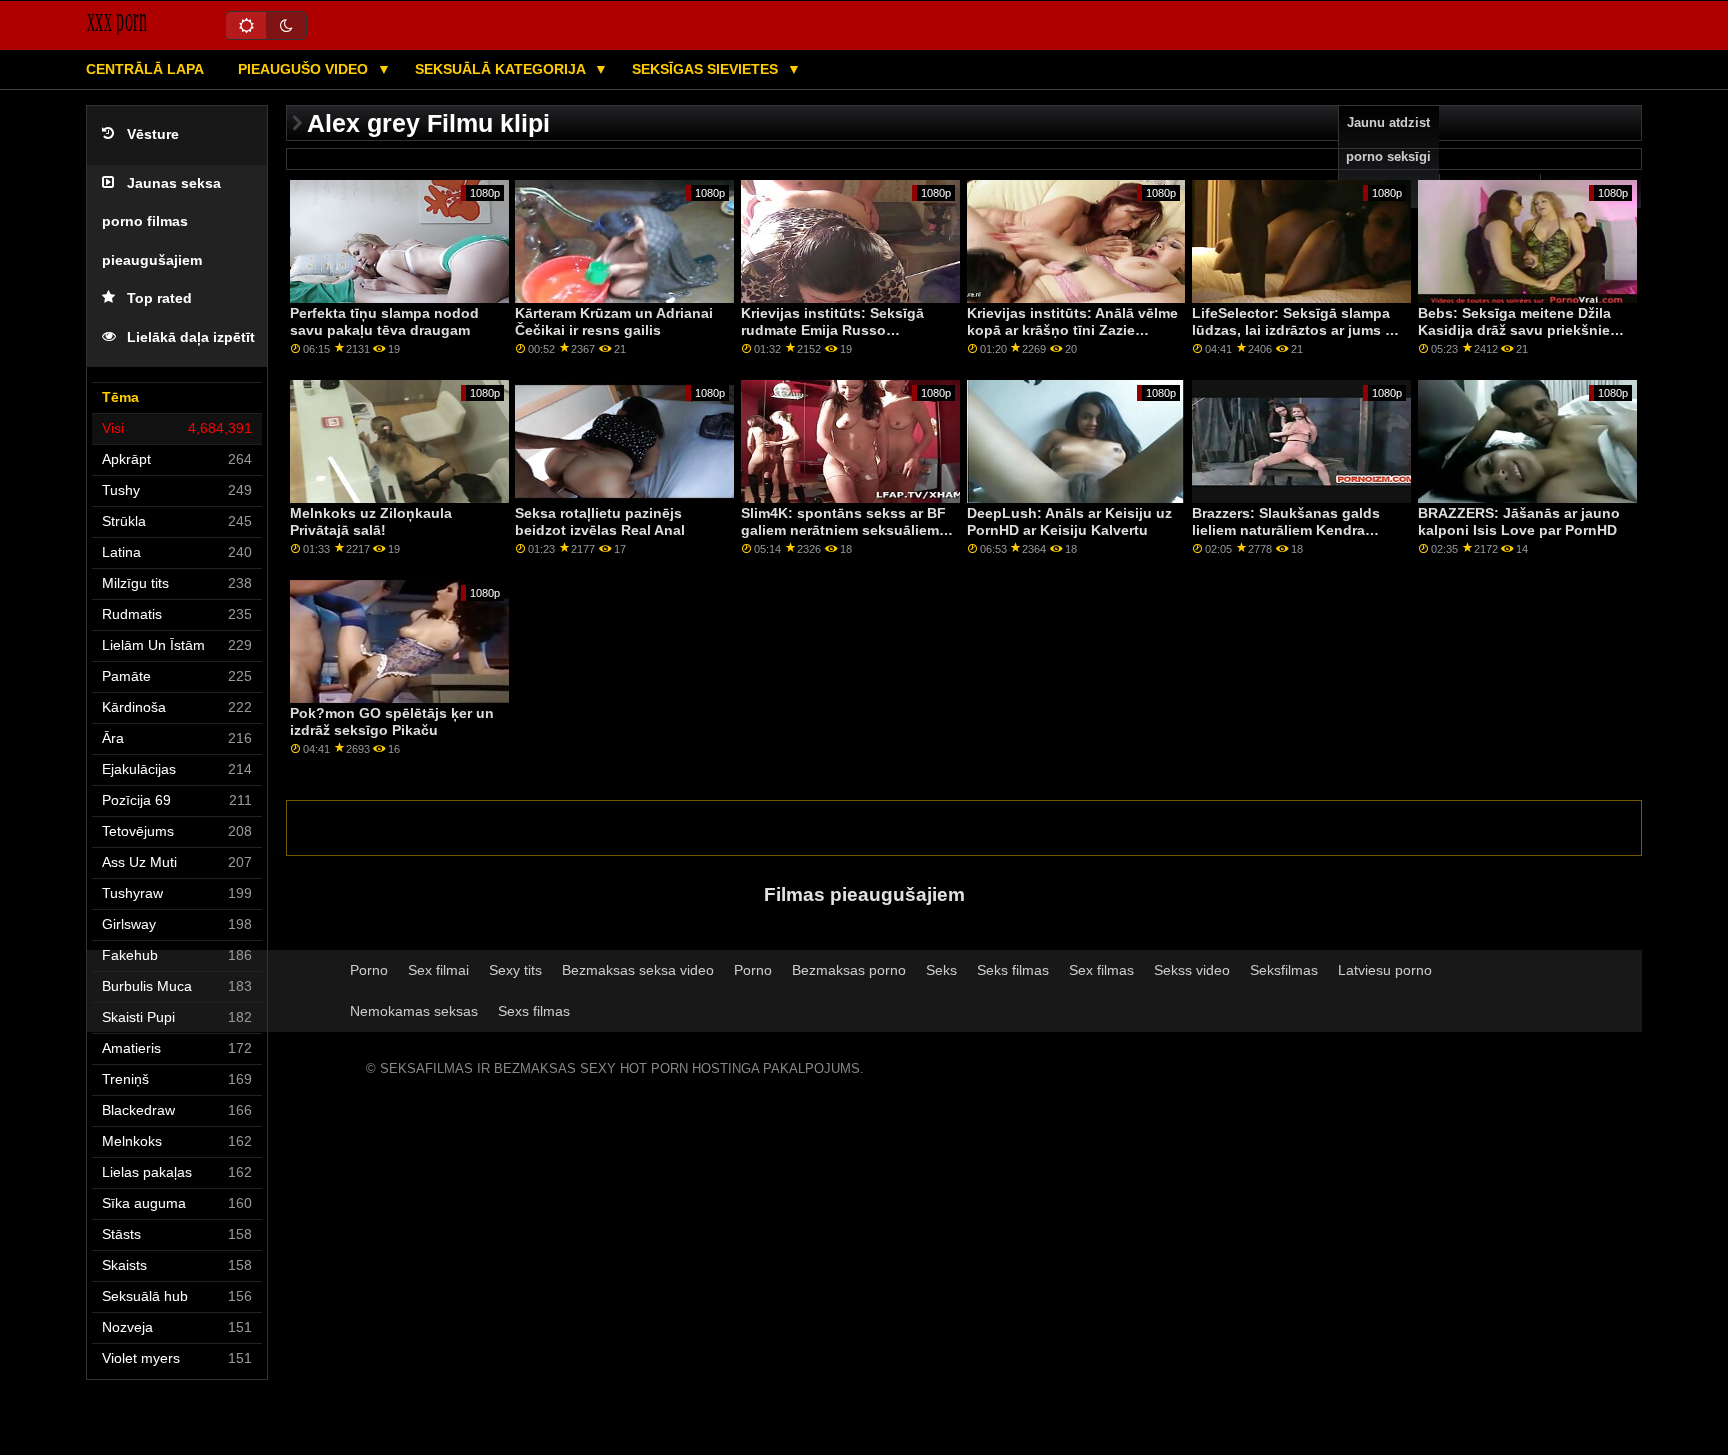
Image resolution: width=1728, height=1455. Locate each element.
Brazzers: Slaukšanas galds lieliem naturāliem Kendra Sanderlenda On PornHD (1286, 529)
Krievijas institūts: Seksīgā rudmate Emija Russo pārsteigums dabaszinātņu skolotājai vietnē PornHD (832, 338)
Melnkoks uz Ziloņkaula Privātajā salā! (371, 521)
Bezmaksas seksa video (638, 970)
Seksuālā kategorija (502, 69)
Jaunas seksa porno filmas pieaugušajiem (161, 222)
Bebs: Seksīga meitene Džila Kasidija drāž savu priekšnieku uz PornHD (1522, 329)
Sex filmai (438, 970)
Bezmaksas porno (849, 970)
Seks (941, 970)
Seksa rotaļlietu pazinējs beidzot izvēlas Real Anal (600, 521)
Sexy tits (515, 970)
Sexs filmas (534, 1011)
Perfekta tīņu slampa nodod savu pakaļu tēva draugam (384, 321)
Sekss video (1192, 970)
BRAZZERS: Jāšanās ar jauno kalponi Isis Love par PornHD (1519, 521)
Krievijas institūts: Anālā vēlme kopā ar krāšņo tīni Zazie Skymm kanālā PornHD (1072, 329)
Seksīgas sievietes (707, 69)
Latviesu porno (1385, 970)
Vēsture (153, 134)
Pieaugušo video (305, 69)
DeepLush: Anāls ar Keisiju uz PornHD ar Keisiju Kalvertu (1069, 521)
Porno (369, 970)
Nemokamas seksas (414, 1011)
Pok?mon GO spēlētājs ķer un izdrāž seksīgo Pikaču (392, 721)
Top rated (159, 298)
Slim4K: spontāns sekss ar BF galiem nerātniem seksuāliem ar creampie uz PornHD (843, 529)
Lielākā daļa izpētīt (191, 337)
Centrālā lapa (145, 69)
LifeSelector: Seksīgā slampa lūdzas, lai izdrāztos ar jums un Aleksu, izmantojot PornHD (1297, 329)
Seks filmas (1013, 970)
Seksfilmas (1284, 970)
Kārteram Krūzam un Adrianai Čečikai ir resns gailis (614, 321)
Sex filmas (1101, 970)
